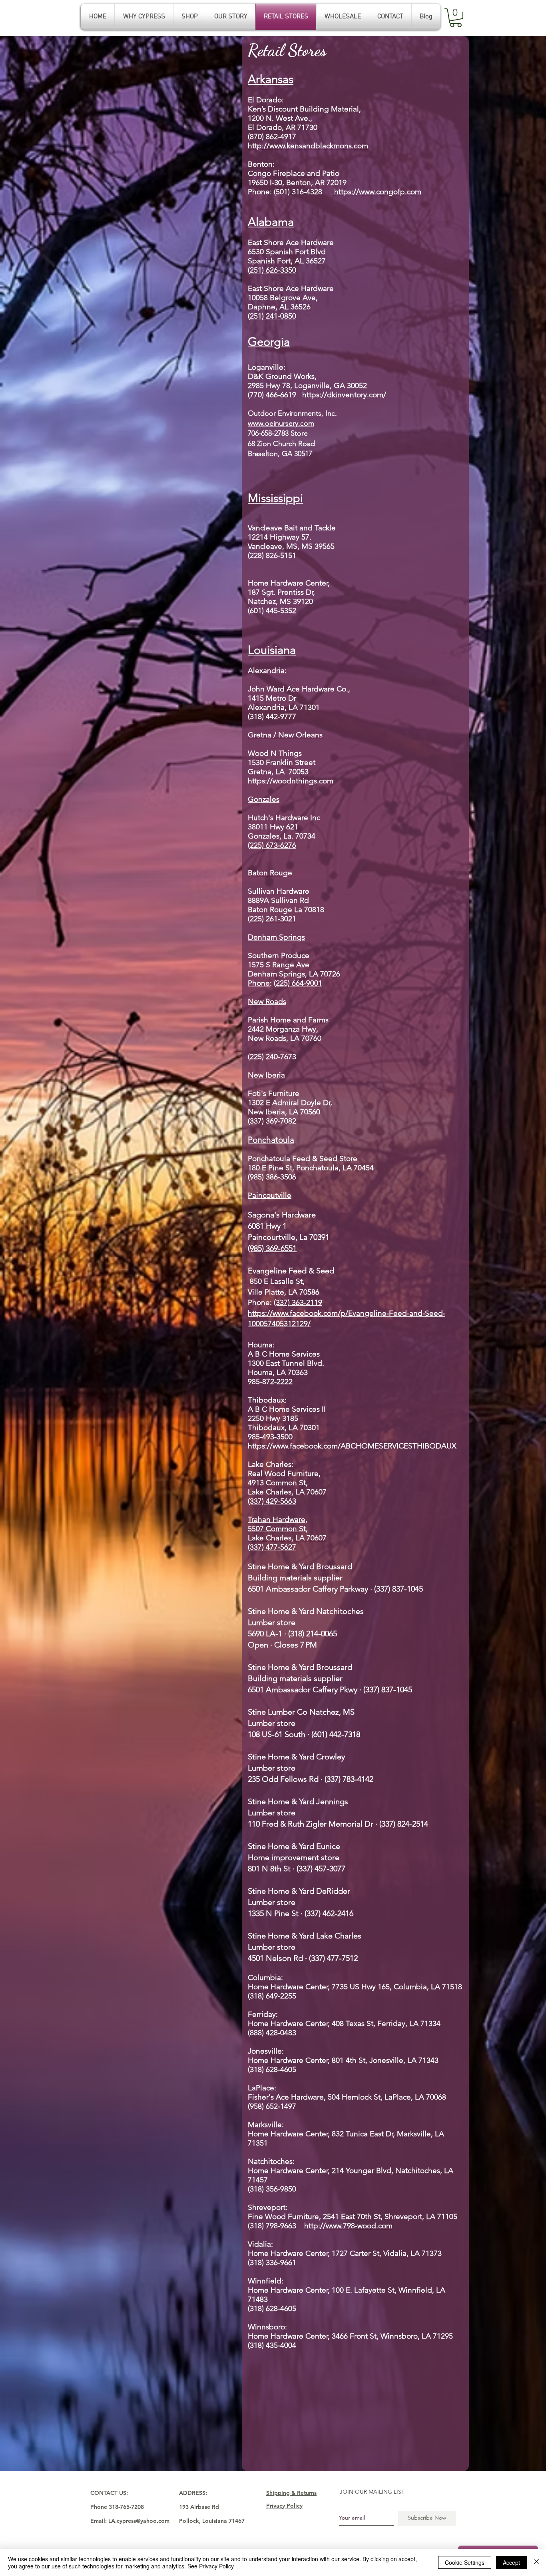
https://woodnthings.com (291, 781)
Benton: (261, 164)
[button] (456, 18)
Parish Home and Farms (289, 1020)
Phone (259, 192)
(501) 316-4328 (348, 192)
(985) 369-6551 (272, 1248)
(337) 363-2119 (298, 1302)
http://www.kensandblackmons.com (308, 146)
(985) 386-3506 (272, 1177)
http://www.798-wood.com (348, 2226)
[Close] (536, 2562)
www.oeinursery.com (281, 423)
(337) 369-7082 (272, 1121)
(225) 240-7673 (272, 1057)
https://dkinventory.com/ (344, 395)
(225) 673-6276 (272, 845)
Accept (511, 2562)
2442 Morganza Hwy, (283, 1029)
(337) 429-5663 (272, 1501)
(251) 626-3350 (272, 270)
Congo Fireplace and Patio (294, 173)
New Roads (267, 1001)
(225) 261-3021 (272, 919)
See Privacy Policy (211, 2566)
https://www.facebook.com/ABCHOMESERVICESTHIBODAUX (352, 1446)
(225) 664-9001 (298, 983)
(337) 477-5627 (272, 1547)
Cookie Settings (465, 2562)
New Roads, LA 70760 (286, 1038)
